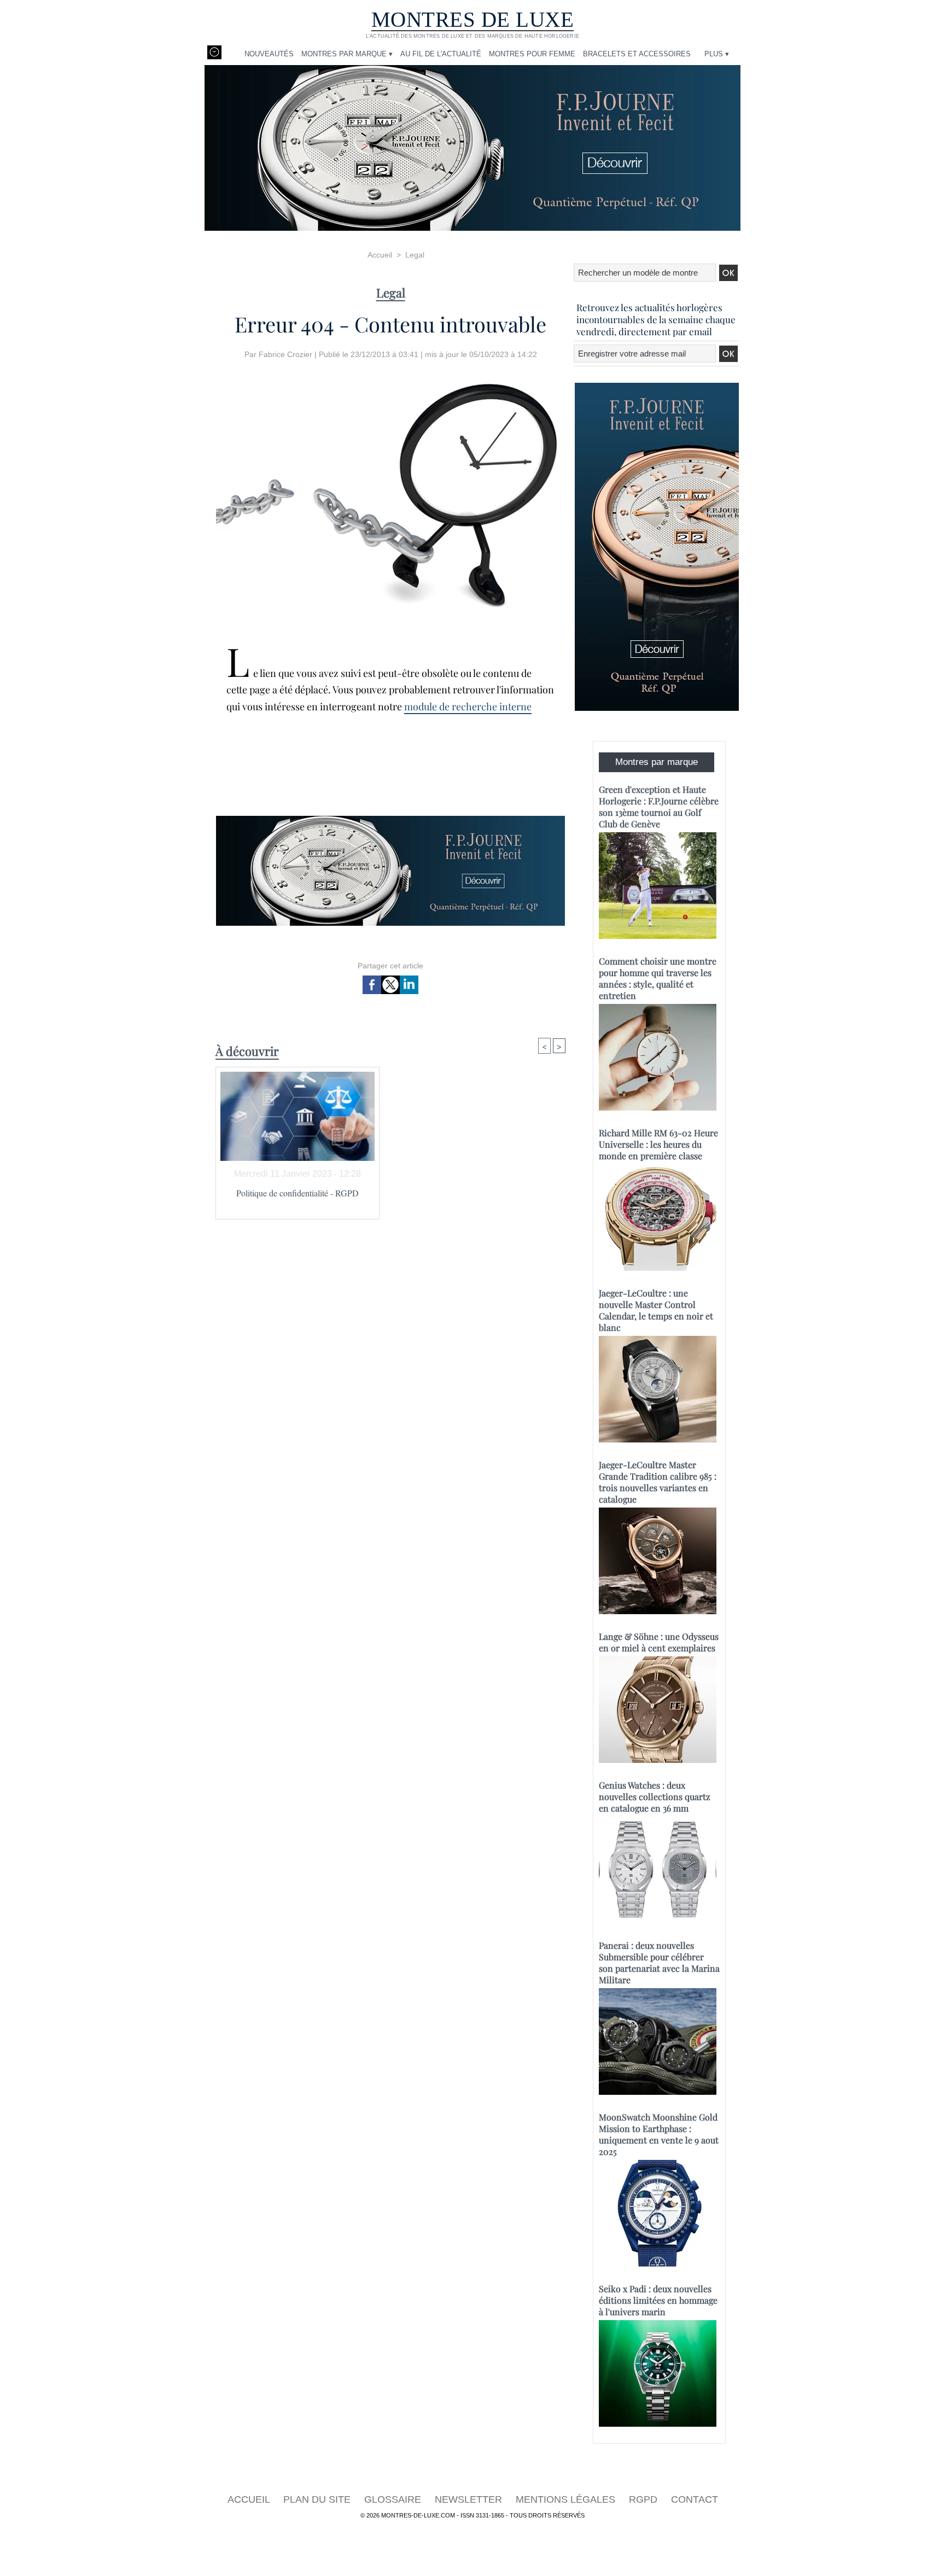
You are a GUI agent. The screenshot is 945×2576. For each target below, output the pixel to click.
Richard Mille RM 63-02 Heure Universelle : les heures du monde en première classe (658, 1144)
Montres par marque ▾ (347, 54)
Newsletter (470, 2499)
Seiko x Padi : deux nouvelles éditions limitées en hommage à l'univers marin (658, 2300)
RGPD (644, 2499)
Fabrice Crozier (285, 354)
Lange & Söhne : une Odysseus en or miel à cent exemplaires (659, 1642)
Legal (415, 255)
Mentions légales (567, 2499)
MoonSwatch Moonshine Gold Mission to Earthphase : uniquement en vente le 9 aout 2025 (659, 2134)
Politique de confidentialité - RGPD (297, 1193)
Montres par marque (657, 762)
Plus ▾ (717, 54)
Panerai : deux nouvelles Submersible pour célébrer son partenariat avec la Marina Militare (659, 1962)
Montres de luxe (473, 19)
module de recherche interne (468, 706)
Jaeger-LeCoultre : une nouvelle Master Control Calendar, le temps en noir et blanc (656, 1310)
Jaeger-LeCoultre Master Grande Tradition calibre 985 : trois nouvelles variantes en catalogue (658, 1482)
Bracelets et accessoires (637, 54)
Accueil (380, 255)
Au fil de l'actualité (441, 54)
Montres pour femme (532, 54)
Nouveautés (269, 54)
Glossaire (394, 2499)
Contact (695, 2499)
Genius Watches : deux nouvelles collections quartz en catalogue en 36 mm (655, 1797)
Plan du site (318, 2499)
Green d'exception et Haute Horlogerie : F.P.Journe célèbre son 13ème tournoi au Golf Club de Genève (659, 807)
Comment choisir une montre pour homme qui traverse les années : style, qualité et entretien (658, 978)
